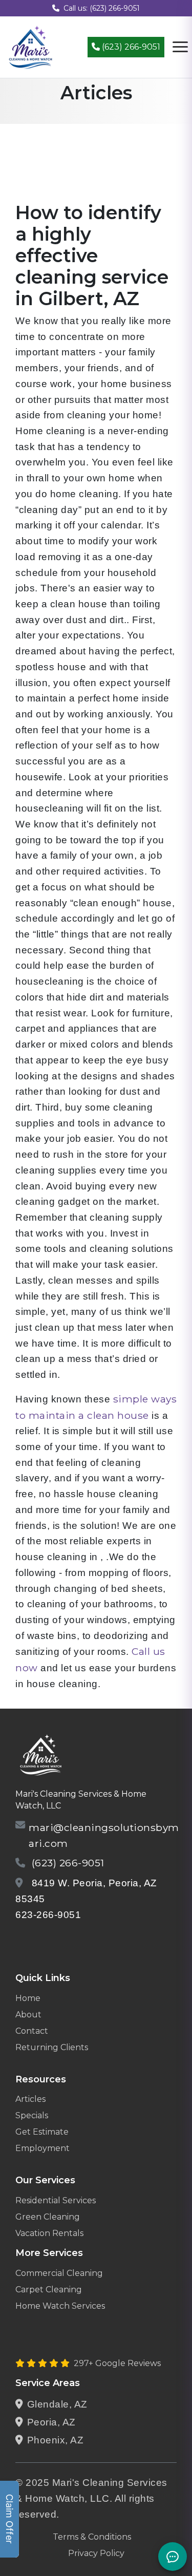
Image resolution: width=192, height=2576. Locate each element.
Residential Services (56, 2200)
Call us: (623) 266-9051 (102, 8)
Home (28, 1998)
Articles (30, 2099)
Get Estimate (42, 2132)
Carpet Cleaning (49, 2290)
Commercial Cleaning (59, 2273)
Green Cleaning (48, 2217)
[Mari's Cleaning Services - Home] (31, 46)
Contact (32, 2031)
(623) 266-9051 (130, 47)
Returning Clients (52, 2047)
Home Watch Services (60, 2306)
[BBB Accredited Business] (55, 1941)
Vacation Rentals (49, 2233)
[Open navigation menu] (180, 47)
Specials (32, 2115)
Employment (42, 2148)
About (28, 2015)
